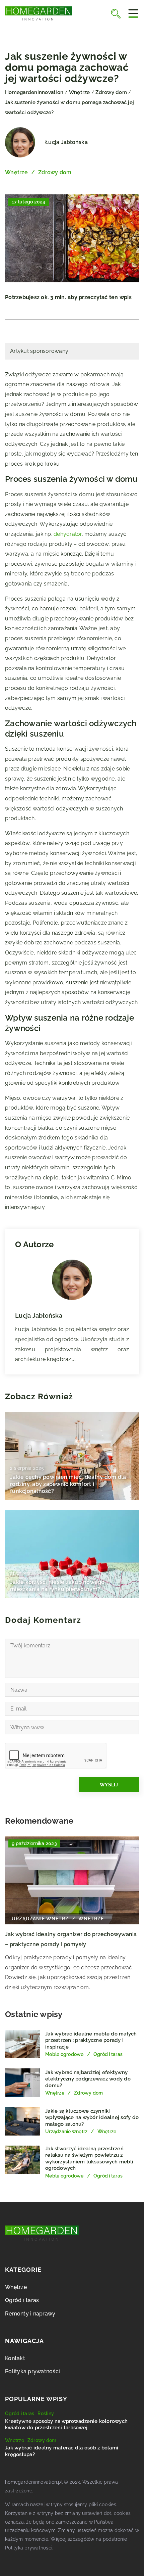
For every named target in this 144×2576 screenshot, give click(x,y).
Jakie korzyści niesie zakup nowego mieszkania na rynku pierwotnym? (57, 1586)
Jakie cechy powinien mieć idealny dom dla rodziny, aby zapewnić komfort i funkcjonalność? (68, 1484)
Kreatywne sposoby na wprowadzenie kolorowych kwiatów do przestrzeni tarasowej (66, 2425)
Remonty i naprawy (30, 2314)
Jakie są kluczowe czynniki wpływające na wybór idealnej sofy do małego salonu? (92, 2118)
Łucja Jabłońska (66, 142)
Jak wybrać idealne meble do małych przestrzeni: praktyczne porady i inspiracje (91, 2040)
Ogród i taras (22, 2300)
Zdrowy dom (55, 172)
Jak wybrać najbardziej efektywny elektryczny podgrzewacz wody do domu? (88, 2079)
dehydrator (68, 534)
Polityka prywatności (32, 2371)
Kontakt (15, 2358)
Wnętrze (16, 172)
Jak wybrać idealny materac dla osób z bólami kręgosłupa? (62, 2451)
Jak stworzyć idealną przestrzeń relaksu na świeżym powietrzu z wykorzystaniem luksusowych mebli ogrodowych (89, 2159)
